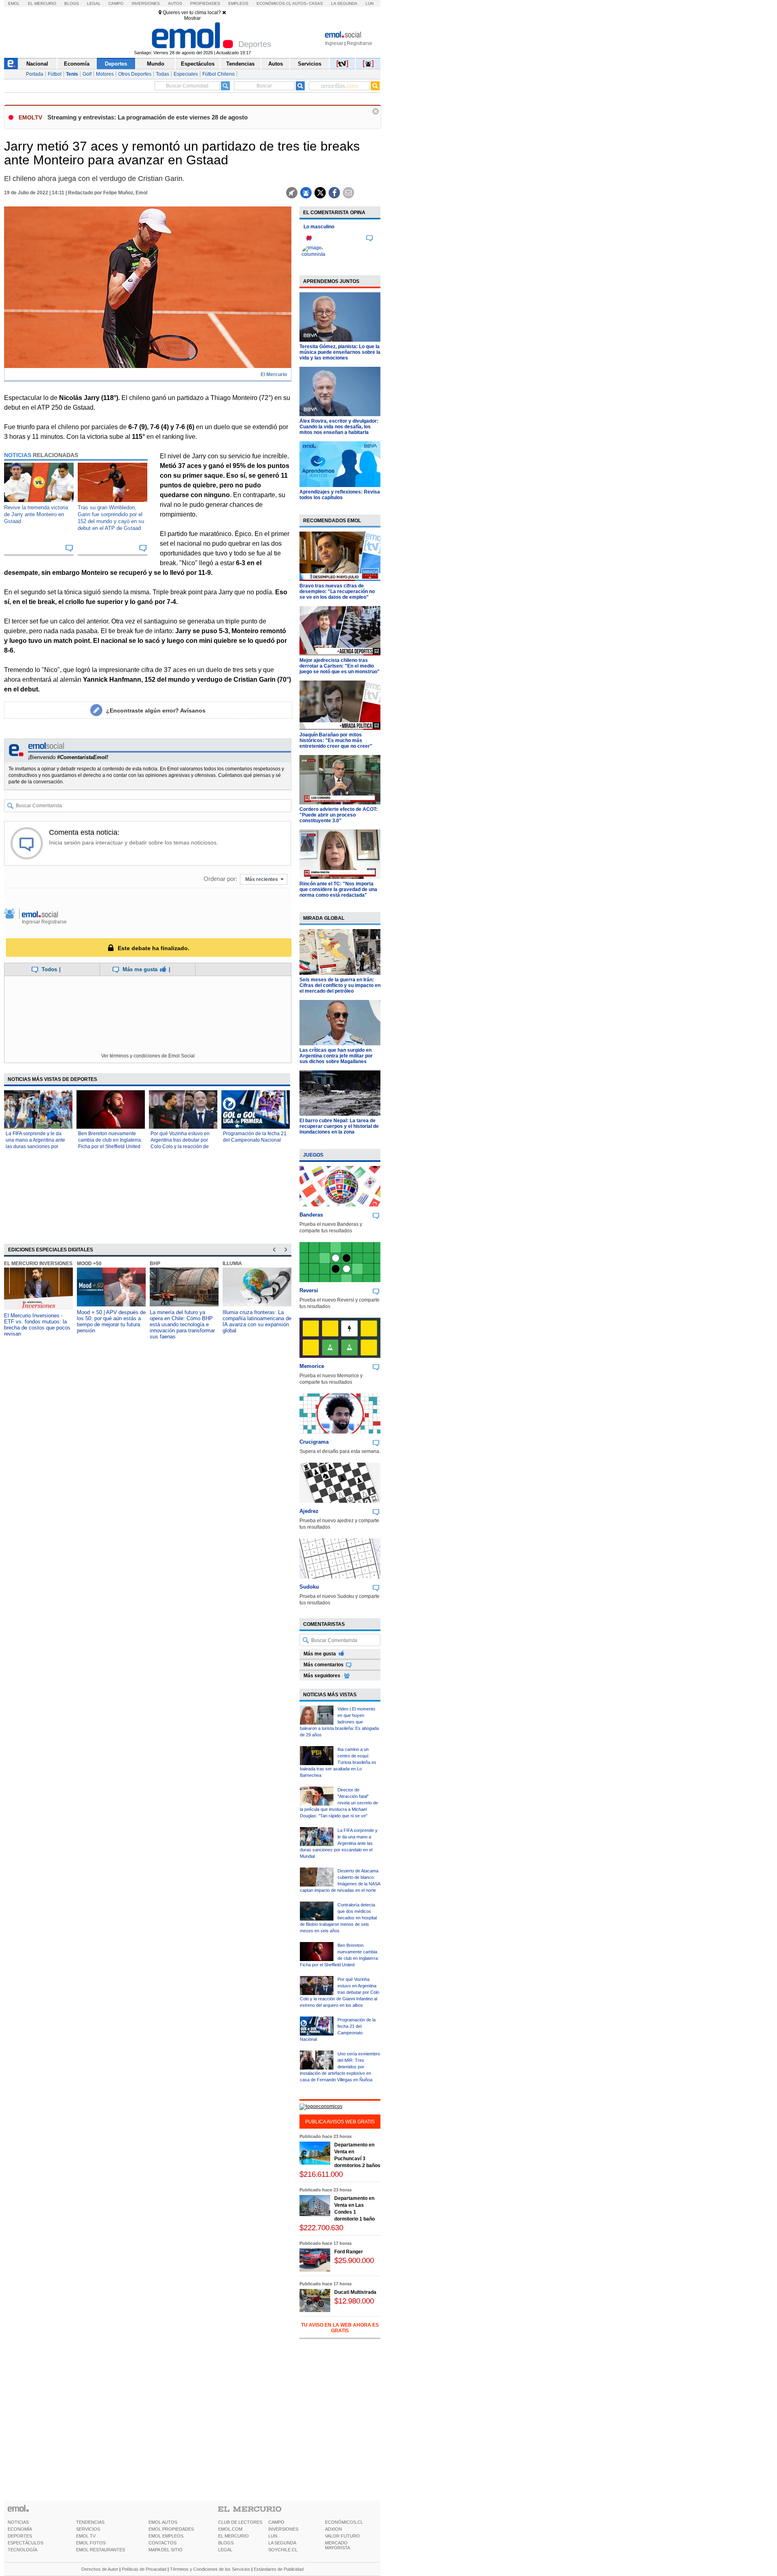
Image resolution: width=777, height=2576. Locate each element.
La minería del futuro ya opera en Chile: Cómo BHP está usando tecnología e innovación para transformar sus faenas (182, 1324)
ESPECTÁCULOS (25, 2543)
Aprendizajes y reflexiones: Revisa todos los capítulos (340, 495)
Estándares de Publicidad (279, 2569)
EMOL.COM (230, 2529)
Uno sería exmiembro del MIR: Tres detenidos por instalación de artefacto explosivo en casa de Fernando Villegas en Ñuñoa (340, 2067)
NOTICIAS (18, 2522)
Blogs (72, 3)
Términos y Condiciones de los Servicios (210, 2569)
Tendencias (240, 64)
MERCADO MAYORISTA (338, 2545)
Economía (77, 64)
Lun (369, 3)
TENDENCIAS (90, 2522)
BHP (155, 1264)
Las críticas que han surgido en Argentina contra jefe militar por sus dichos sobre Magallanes (336, 1056)
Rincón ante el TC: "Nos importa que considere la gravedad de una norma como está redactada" (338, 889)
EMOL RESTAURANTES (101, 2550)
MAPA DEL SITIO (166, 2550)
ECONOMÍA (20, 2529)
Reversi (309, 1290)
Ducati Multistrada (355, 2292)
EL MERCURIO (234, 2536)
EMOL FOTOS (91, 2543)
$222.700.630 (321, 2228)
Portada (35, 74)
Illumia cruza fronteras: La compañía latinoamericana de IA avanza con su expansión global (257, 1321)
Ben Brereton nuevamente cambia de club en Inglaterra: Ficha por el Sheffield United (110, 1140)
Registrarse (360, 43)
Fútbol (55, 74)
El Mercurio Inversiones (38, 1264)
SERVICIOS (88, 2529)
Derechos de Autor (100, 2569)
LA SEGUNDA (282, 2543)
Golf (87, 74)
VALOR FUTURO (342, 2536)
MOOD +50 (89, 1264)
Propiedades (205, 3)
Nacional (37, 64)
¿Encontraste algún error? (156, 710)
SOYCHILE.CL (283, 2550)
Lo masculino (319, 227)
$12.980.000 (354, 2301)
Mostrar (192, 18)
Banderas (311, 1215)
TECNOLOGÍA (22, 2550)
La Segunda (344, 3)
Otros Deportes (135, 74)
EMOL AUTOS (163, 2522)
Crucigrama (314, 1442)
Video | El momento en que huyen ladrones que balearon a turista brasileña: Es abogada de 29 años (339, 1722)
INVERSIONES (283, 2529)
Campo (116, 3)
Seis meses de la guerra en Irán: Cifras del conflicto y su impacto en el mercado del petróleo (340, 985)
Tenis (72, 74)
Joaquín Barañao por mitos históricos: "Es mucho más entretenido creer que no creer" (336, 740)
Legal (94, 3)
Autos (175, 3)
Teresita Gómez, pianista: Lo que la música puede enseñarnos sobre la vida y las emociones (340, 352)
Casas (316, 3)
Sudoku (309, 1587)
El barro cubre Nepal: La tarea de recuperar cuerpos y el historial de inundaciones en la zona (339, 1126)
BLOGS (226, 2543)
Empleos (238, 3)
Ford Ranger (349, 2252)
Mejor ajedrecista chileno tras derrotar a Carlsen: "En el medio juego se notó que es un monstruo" (340, 666)
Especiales (186, 74)
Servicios (310, 64)
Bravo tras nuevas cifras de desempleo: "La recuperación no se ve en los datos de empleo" (337, 591)
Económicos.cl (274, 3)
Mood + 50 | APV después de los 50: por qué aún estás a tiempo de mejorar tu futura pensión (111, 1321)
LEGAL (225, 2550)
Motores (105, 74)
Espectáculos (198, 64)
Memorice (312, 1366)
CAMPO (276, 2522)
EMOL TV (86, 2536)
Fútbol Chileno (219, 74)
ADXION (333, 2529)
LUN (273, 2536)
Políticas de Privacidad (144, 2569)
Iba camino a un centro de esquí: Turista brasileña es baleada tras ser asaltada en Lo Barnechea (338, 1762)
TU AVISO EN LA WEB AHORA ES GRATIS (340, 2328)
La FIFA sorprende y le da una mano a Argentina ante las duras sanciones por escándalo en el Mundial (339, 1843)
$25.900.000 (354, 2260)
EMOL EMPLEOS (166, 2536)
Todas (162, 74)
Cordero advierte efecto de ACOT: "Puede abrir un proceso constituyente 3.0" (339, 815)
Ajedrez (309, 1511)
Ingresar (334, 43)
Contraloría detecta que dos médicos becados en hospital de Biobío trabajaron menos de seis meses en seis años (338, 1918)
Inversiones (146, 3)
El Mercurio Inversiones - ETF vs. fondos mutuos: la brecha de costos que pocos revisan (37, 1325)
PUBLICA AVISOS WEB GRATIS (340, 2122)
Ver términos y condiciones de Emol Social (148, 1056)
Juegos (313, 1155)
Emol (14, 3)
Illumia (232, 1264)
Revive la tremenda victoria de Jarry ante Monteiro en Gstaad (36, 514)
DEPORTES (20, 2536)
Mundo (156, 64)
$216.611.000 (321, 2174)
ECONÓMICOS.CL (344, 2522)
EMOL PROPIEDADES (171, 2529)
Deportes (116, 64)
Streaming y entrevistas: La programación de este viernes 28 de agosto (148, 117)
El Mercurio (42, 3)
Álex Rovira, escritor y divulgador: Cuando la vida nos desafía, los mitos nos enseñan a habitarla (339, 427)
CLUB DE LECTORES (240, 2522)
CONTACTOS (162, 2543)
